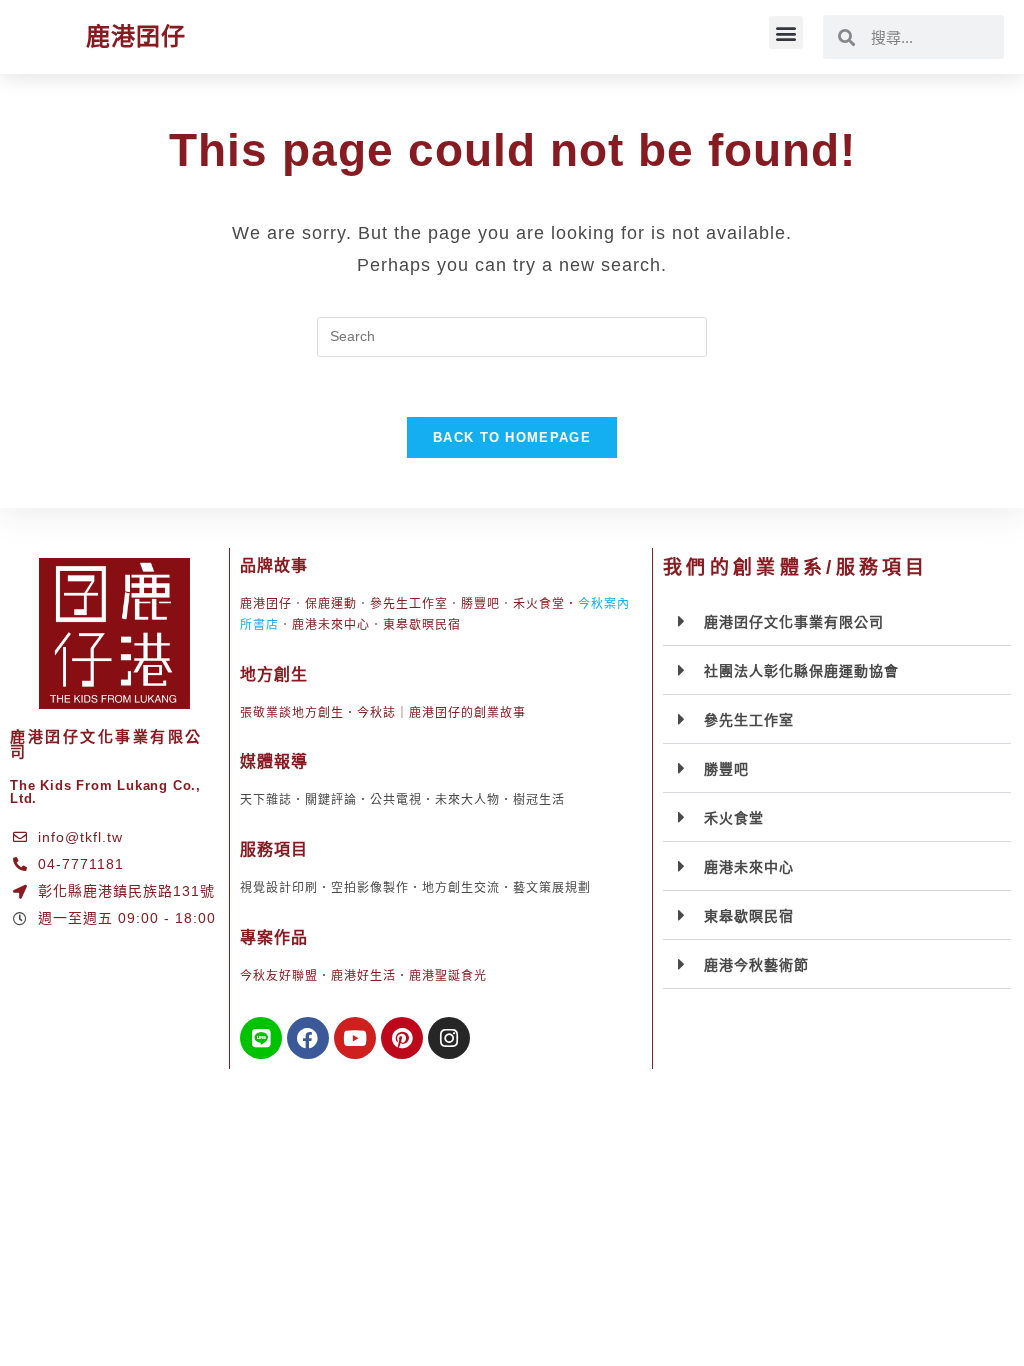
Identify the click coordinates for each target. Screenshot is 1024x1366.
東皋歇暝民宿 (422, 625)
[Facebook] (308, 1038)
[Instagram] (449, 1038)
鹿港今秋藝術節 (756, 965)
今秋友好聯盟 (279, 976)
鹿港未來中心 (331, 625)
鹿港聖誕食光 (448, 976)
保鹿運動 (331, 604)
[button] (786, 32)
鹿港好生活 (363, 976)
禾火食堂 (539, 604)
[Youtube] (355, 1038)
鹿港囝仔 (136, 36)
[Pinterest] (402, 1038)
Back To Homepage (512, 437)
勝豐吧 (480, 604)
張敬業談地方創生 (292, 713)
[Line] (261, 1038)
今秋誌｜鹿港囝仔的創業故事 (441, 713)
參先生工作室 (409, 604)
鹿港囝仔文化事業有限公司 (794, 622)
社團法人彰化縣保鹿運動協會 (801, 671)
